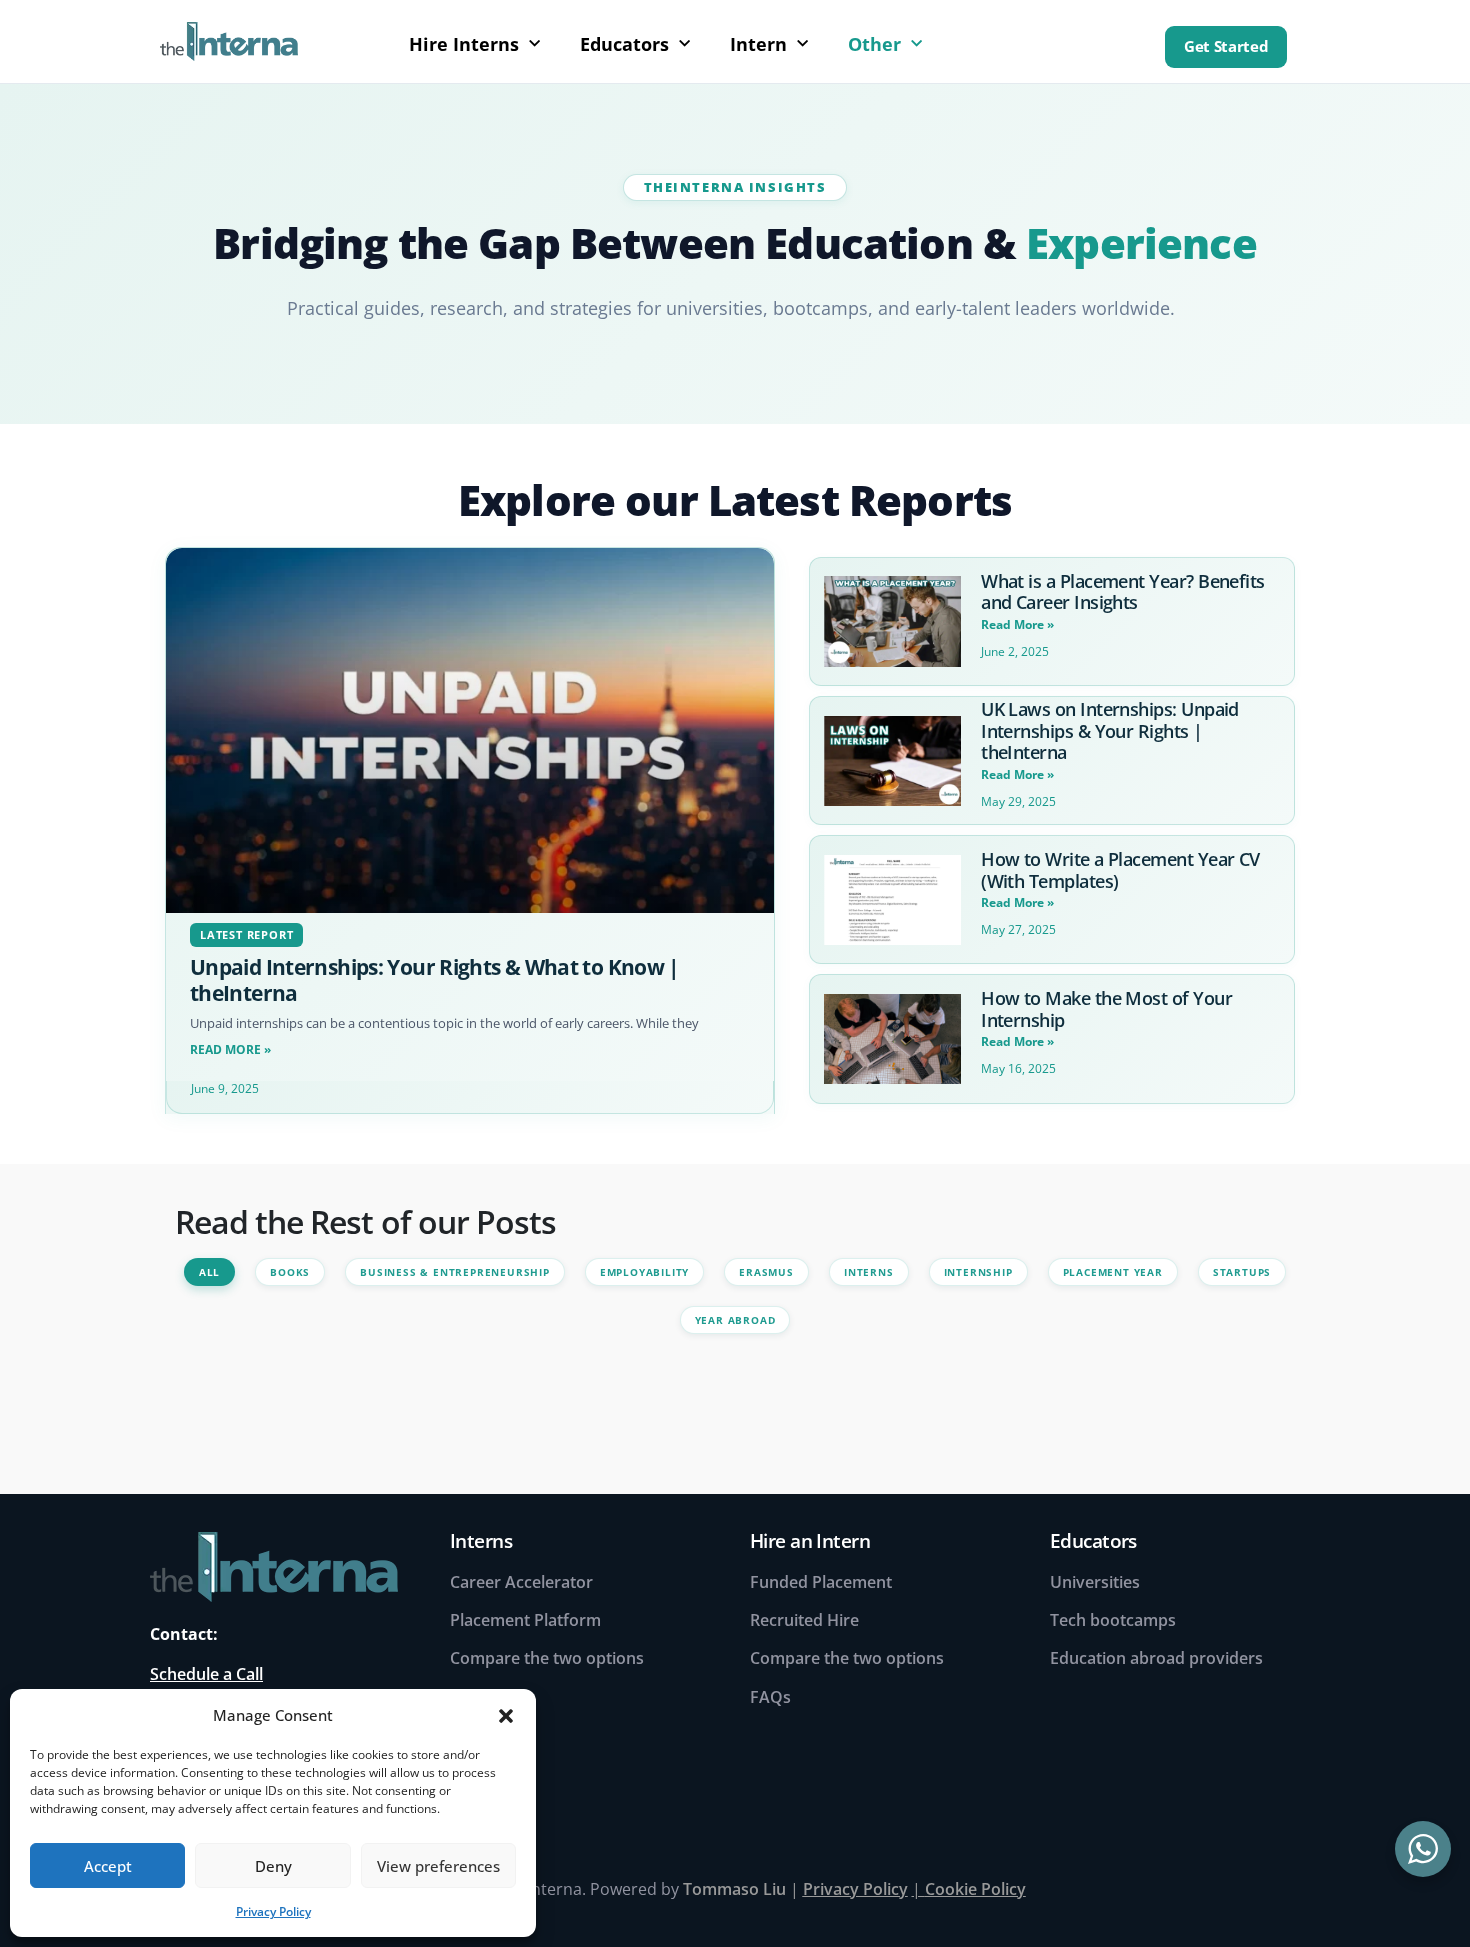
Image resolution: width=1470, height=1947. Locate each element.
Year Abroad (735, 1320)
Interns (869, 1272)
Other (874, 44)
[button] (506, 1715)
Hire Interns (464, 44)
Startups (1242, 1272)
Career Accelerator (521, 1582)
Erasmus (766, 1272)
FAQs (770, 1697)
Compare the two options (547, 1658)
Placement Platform (525, 1620)
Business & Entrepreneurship (455, 1272)
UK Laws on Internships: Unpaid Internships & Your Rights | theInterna (1110, 730)
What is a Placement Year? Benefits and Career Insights (1123, 592)
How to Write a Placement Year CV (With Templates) (1120, 870)
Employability (644, 1272)
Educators (624, 44)
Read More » (230, 1049)
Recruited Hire (804, 1620)
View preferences (438, 1866)
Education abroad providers (1156, 1658)
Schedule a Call (206, 1674)
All (209, 1272)
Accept (108, 1866)
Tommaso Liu (734, 1889)
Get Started (1226, 46)
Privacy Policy (273, 1911)
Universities (1095, 1582)
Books (290, 1272)
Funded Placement (821, 1582)
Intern (758, 44)
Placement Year (1113, 1272)
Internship (978, 1272)
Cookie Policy (975, 1889)
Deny (273, 1866)
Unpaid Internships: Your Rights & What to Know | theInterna (435, 979)
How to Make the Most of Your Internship (1106, 1009)
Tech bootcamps (1113, 1620)
